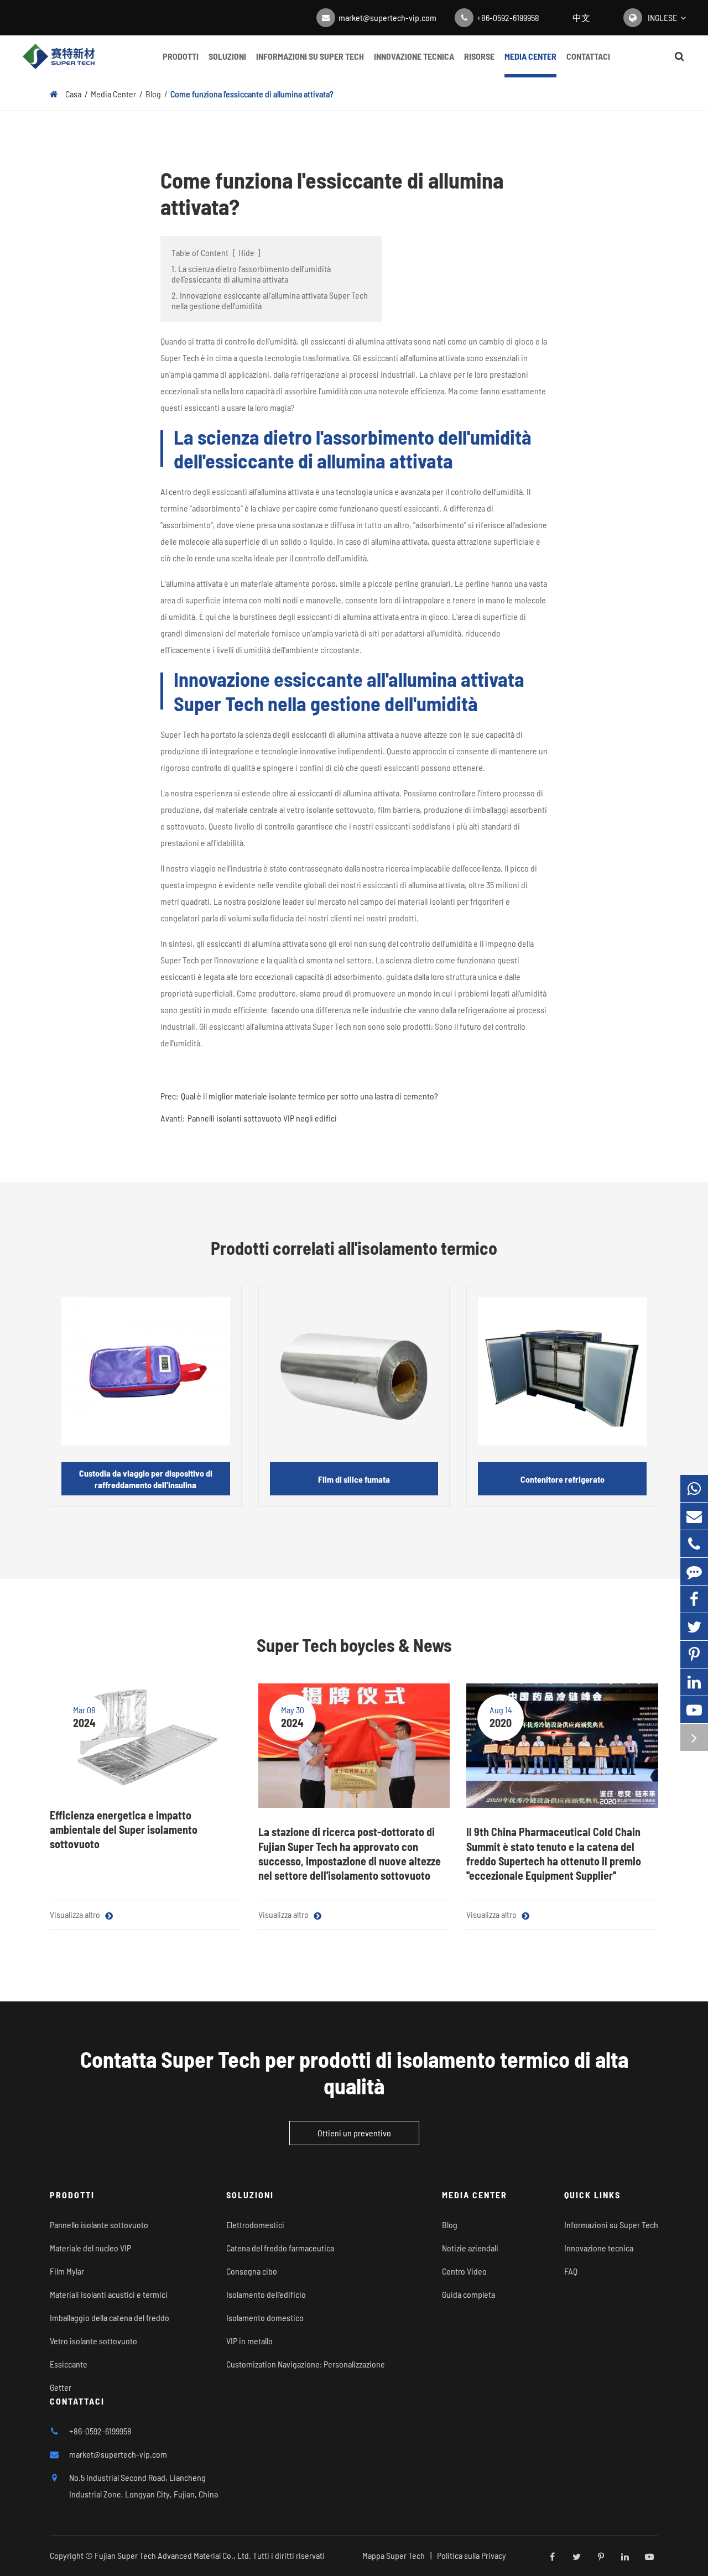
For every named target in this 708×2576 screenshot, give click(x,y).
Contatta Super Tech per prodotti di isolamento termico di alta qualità (354, 2072)
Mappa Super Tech (394, 2555)
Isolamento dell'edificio (266, 2294)
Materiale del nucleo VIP (90, 2248)
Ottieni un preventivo (354, 2133)
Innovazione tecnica (414, 56)
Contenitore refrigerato (563, 1479)
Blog (153, 94)
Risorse (479, 56)
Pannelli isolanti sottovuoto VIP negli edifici (262, 1118)
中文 (581, 17)
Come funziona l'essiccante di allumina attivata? (252, 94)
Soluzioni (227, 56)
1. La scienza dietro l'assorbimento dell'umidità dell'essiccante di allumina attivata (251, 274)
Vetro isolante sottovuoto (93, 2341)
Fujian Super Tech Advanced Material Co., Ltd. (173, 2555)
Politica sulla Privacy (472, 2555)
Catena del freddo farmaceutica (280, 2248)
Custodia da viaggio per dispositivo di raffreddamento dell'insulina (146, 1479)
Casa (73, 94)
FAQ (571, 2271)
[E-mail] (694, 1516)
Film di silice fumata (354, 1479)
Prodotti (181, 56)
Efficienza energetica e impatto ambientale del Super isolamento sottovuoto (124, 1830)
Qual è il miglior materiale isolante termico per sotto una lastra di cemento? (309, 1096)
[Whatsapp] (694, 1488)
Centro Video (464, 2271)
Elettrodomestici (255, 2225)
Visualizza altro (76, 1914)
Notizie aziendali (470, 2248)
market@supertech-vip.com (387, 17)
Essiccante (69, 2364)
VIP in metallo (249, 2341)
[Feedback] (694, 1571)
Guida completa (468, 2294)
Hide (246, 252)
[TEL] (694, 1544)
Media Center (530, 56)
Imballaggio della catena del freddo (110, 2317)
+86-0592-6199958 (508, 17)
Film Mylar (67, 2271)
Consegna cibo (252, 2271)
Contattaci (588, 56)
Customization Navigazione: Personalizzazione (306, 2364)
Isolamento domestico (265, 2317)
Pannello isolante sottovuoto (99, 2225)
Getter (61, 2387)
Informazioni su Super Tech (310, 56)
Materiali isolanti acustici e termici (109, 2294)
